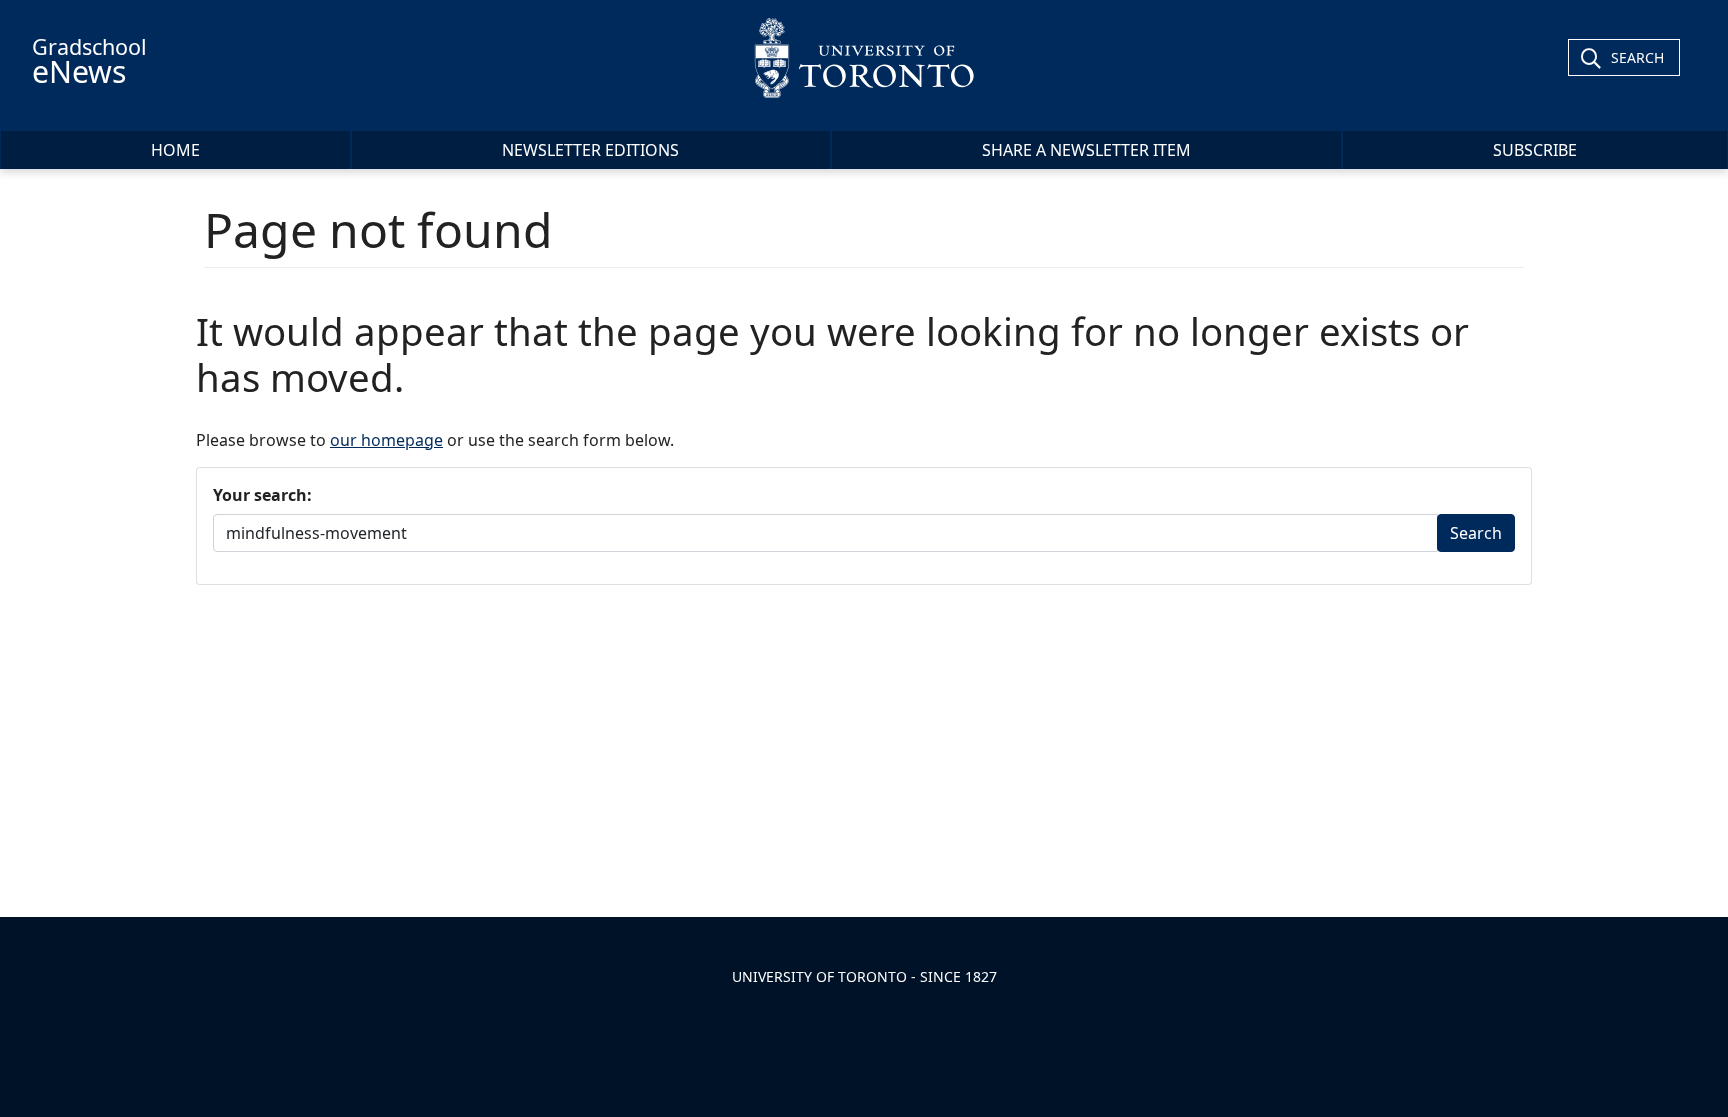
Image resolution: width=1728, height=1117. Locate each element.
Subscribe (1535, 150)
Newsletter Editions (590, 150)
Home (175, 150)
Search (1637, 57)
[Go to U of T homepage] (864, 57)
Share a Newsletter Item (1086, 150)
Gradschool (89, 62)
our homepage (386, 440)
